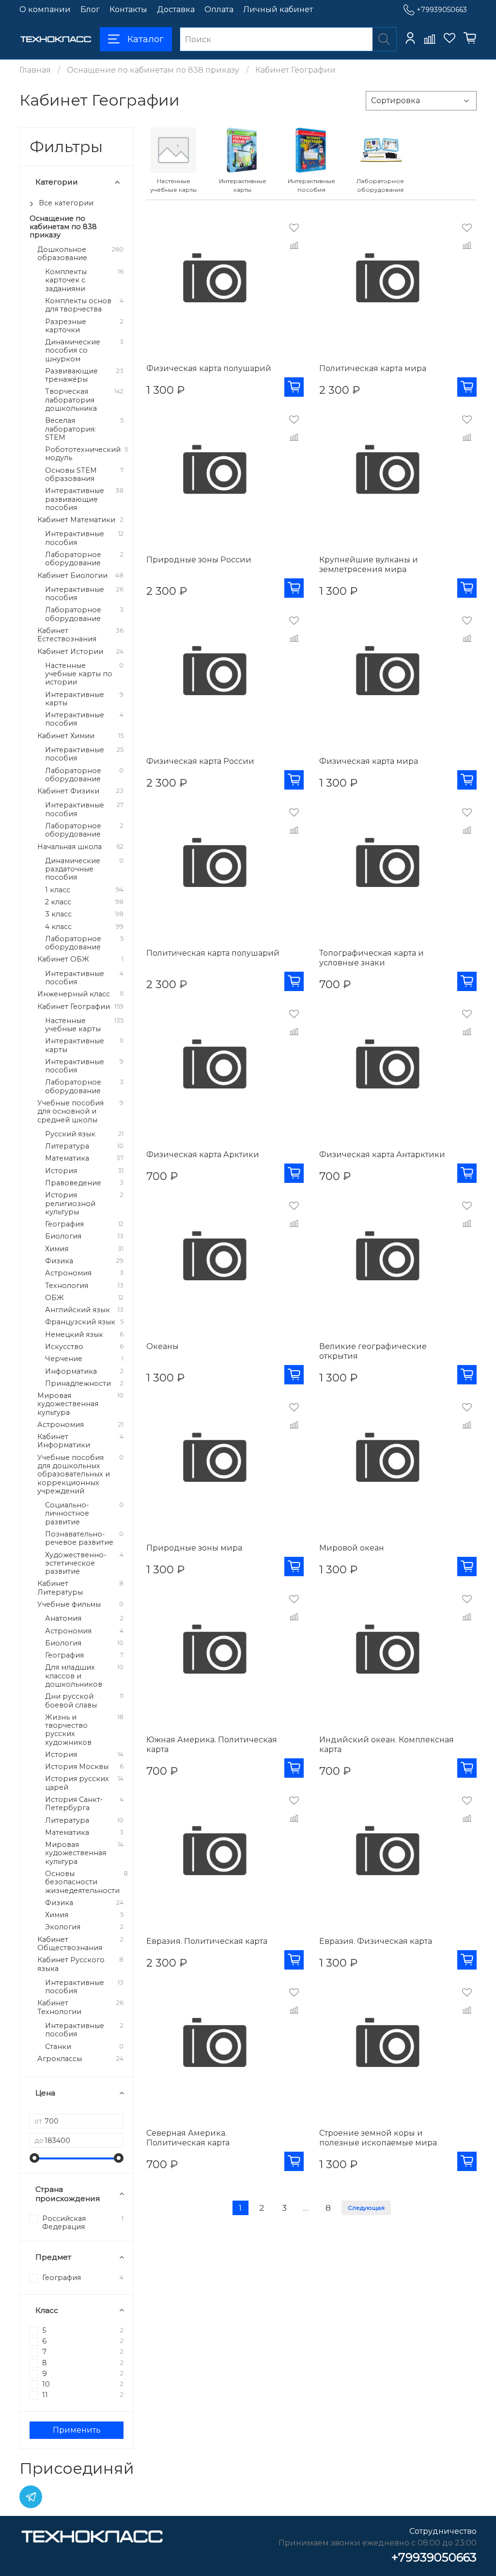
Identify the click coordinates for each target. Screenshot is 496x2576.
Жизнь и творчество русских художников (68, 1730)
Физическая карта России (200, 761)
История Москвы (77, 1767)
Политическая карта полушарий (213, 953)
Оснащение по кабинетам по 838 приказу (153, 70)
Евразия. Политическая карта (207, 1941)
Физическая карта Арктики (203, 1155)
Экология (63, 1927)
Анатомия (63, 1619)
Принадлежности (78, 1384)
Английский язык (77, 1310)
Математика (67, 1158)
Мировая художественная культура (68, 1404)
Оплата (219, 9)
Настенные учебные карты (73, 1025)
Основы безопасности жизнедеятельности (82, 1882)
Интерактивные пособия (75, 538)
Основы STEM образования (71, 475)
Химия (57, 1249)
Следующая (366, 2208)
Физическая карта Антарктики (382, 1155)
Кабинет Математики (76, 520)
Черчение (64, 1359)
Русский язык (70, 1134)
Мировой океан (352, 1548)
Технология (67, 1286)
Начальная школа (70, 847)
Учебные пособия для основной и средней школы (70, 1112)
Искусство (64, 1347)
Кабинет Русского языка (71, 1964)
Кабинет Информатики (64, 1441)
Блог (90, 9)
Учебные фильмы (69, 1605)
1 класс (58, 890)
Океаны (163, 1346)
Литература (67, 1146)
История (61, 1171)
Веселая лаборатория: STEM (70, 429)
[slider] (34, 2158)
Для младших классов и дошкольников (74, 1676)
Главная (35, 70)
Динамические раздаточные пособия (73, 869)
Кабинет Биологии (72, 576)
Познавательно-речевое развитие (79, 1538)
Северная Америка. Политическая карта (188, 2138)
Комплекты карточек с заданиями (66, 280)
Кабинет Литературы (60, 1588)
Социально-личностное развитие (67, 1514)
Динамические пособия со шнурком (73, 351)
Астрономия (68, 1273)
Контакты (128, 9)
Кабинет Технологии (59, 2007)
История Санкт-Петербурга (74, 1804)
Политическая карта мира (373, 368)
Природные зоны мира (194, 1548)
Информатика (71, 1372)
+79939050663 (442, 10)
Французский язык (80, 1322)
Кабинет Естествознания (67, 635)
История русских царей (77, 1783)
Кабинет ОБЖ (63, 959)
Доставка (176, 9)
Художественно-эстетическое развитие (76, 1564)
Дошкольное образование (62, 254)
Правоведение (73, 1183)
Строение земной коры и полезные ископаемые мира (378, 2138)
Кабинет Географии (74, 1007)
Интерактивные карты (75, 699)
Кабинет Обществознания (70, 1944)
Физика (59, 1261)
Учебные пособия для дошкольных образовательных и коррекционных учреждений (74, 1474)
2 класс (58, 902)
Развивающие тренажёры (71, 375)
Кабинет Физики (68, 791)
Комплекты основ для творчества (78, 305)
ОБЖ (54, 1298)
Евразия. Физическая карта (376, 1941)
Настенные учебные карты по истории (79, 674)
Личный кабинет (278, 9)
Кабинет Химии (66, 736)
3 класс (58, 914)
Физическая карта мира (369, 761)
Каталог (146, 39)
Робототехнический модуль (83, 454)
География (64, 1224)
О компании (45, 9)
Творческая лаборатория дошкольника (71, 400)
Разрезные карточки (66, 326)
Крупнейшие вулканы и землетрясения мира (369, 565)
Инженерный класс (74, 994)
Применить (77, 2430)
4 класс (58, 927)
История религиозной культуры (70, 1204)
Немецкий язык (74, 1335)
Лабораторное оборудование (73, 559)
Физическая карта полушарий (209, 368)
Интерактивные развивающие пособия (75, 499)
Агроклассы (60, 2059)
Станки (58, 2047)
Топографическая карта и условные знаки (372, 958)
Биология (63, 1236)
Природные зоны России (199, 560)
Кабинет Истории (70, 652)
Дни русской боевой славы (71, 1701)
